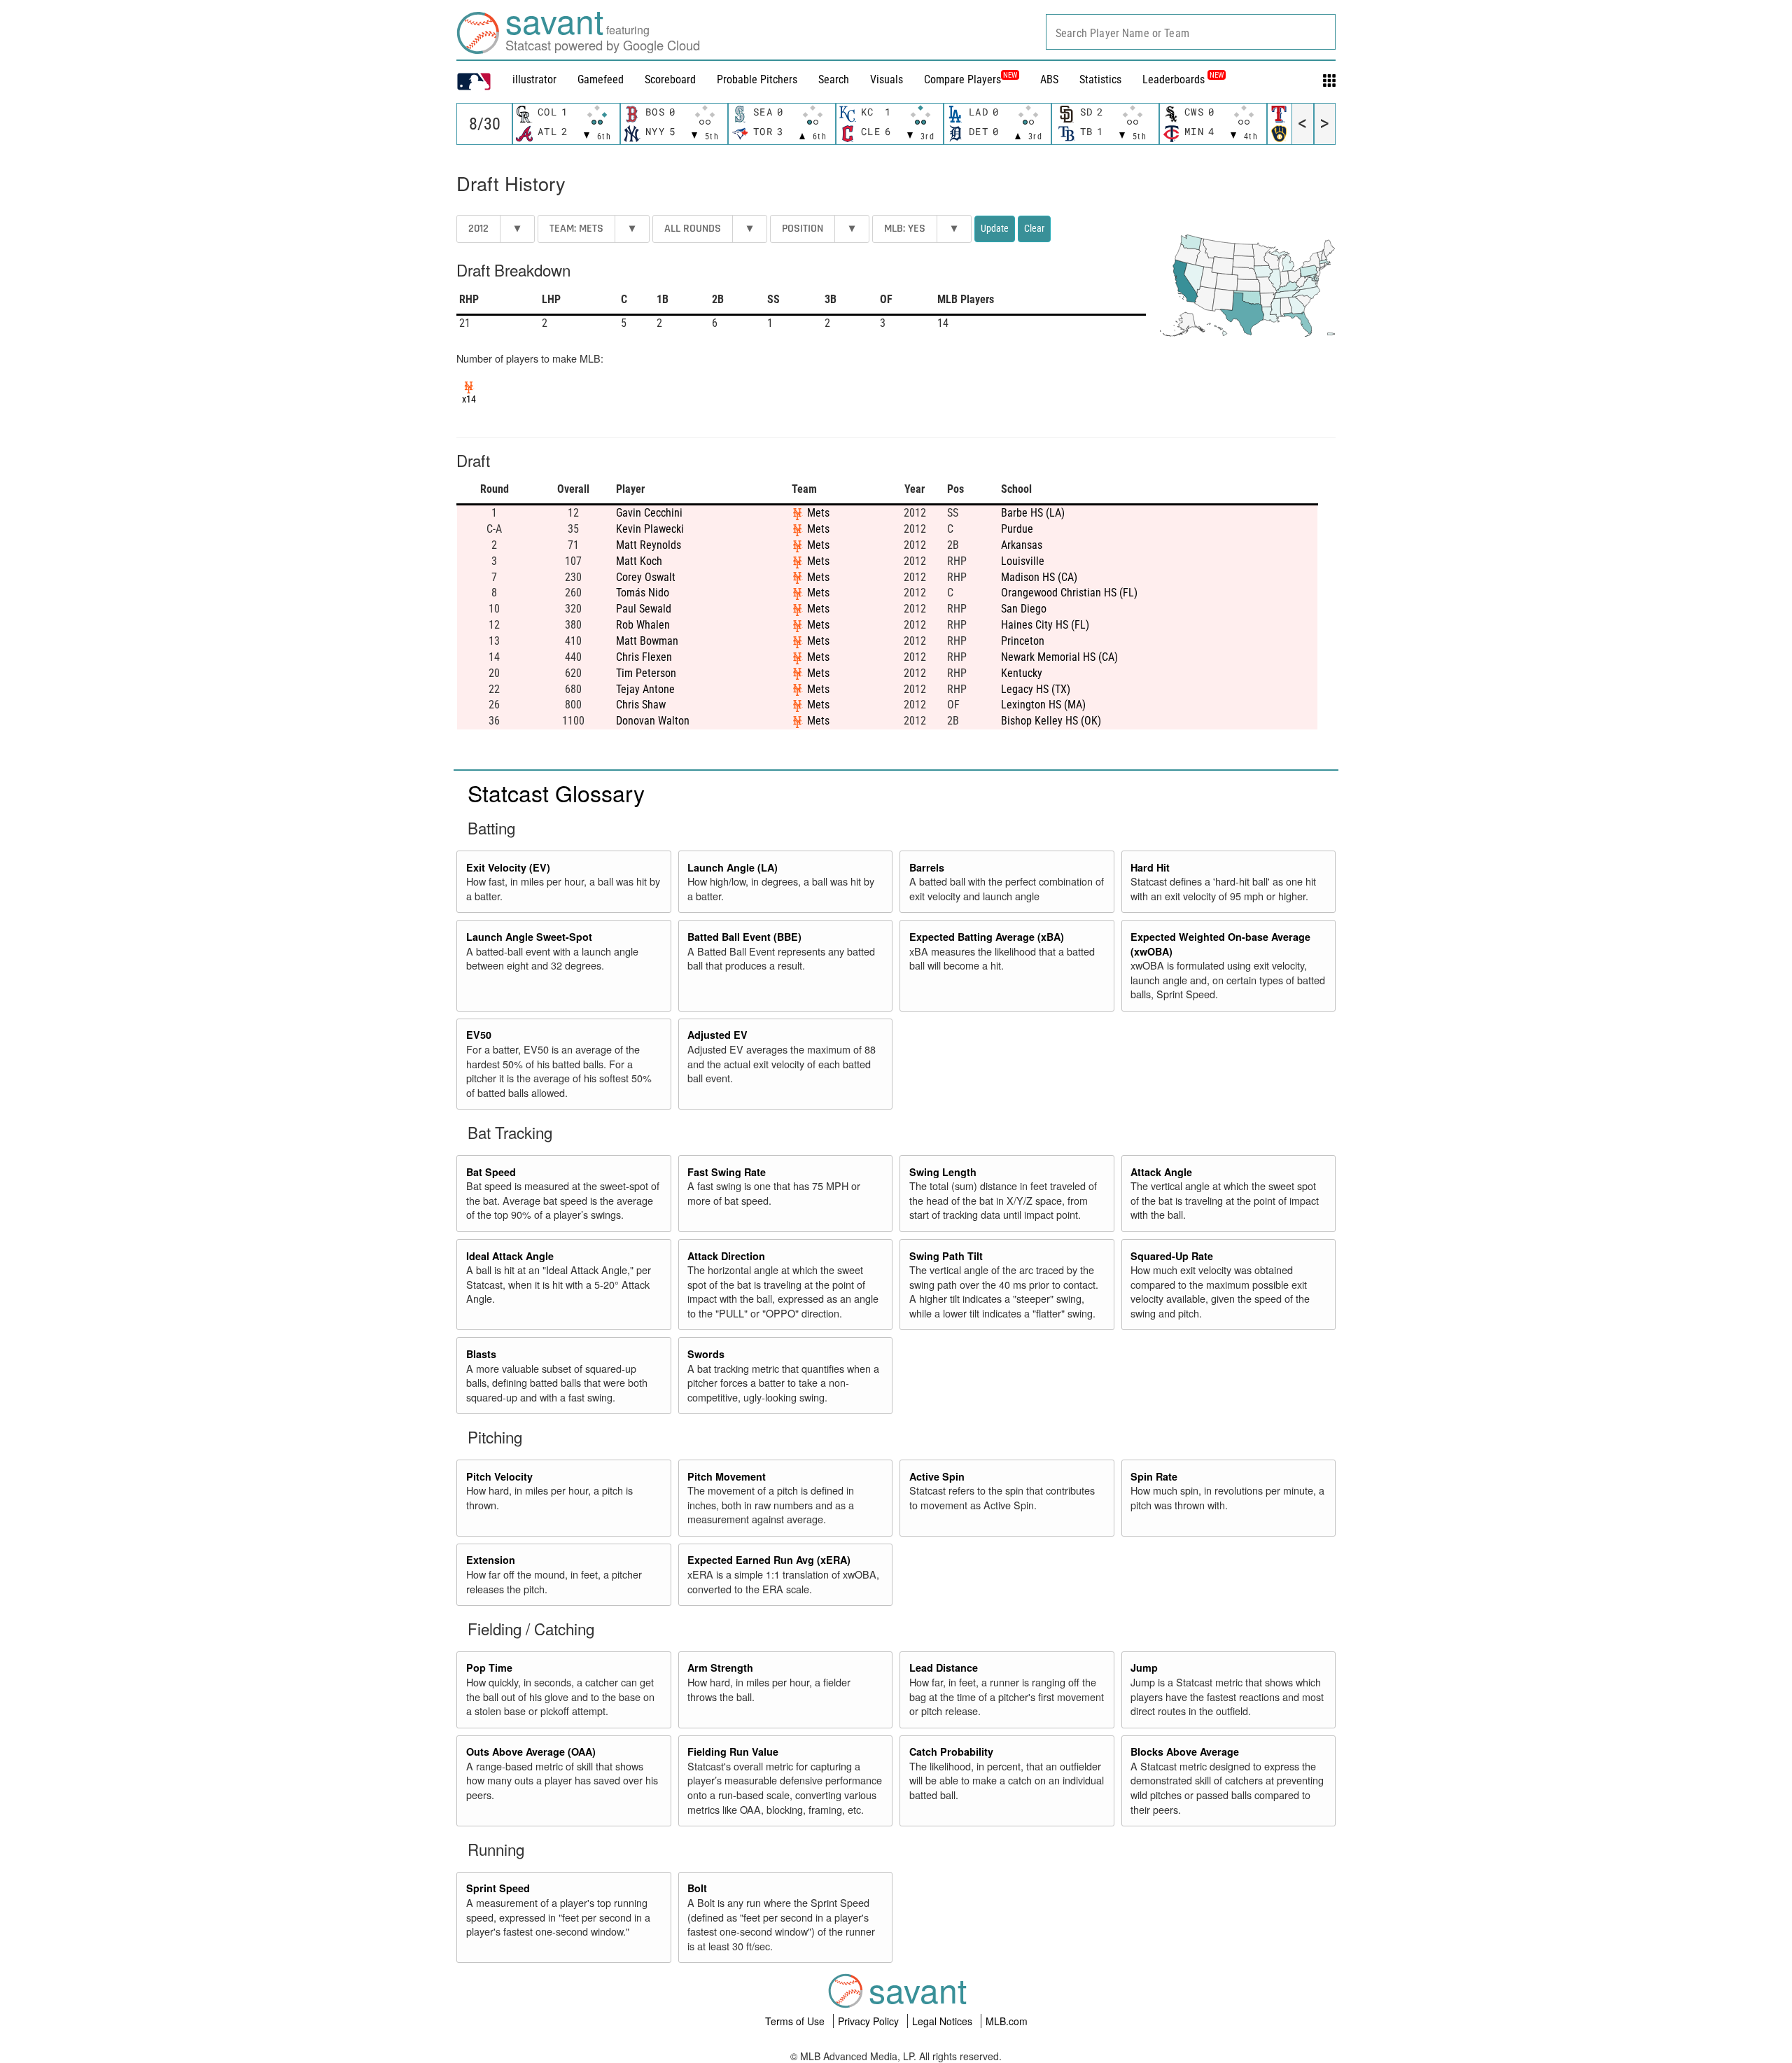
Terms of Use (796, 2021)
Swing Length (943, 1172)
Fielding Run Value (733, 1751)
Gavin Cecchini (649, 513)
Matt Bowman (647, 641)
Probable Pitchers (757, 79)
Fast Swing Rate (727, 1172)
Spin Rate (1154, 1476)
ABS (1049, 79)
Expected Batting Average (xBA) (987, 937)
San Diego (1024, 609)
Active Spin (937, 1476)
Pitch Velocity (499, 1476)
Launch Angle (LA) (733, 867)
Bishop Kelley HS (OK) (1051, 721)
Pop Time (489, 1667)
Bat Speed (491, 1172)
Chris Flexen (644, 657)
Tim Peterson (646, 673)
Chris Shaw (641, 705)
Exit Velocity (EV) (508, 867)
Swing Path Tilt (946, 1256)
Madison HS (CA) (1039, 577)
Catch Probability (951, 1751)
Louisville (1023, 561)
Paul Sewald (644, 609)
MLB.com (1007, 2021)
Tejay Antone (645, 689)
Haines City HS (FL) (1045, 625)
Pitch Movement (727, 1476)
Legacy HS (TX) (1036, 689)
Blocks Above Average (1185, 1751)
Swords (706, 1354)
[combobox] (1191, 32)
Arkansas (1022, 545)
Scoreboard (670, 79)
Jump (1144, 1667)
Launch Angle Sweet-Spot (529, 937)
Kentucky (1022, 673)
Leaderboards (1183, 79)
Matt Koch (639, 561)
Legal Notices (944, 2021)
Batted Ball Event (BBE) (744, 937)
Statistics (1100, 79)
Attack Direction (726, 1256)
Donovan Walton (653, 721)
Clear (1034, 228)
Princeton (1023, 641)
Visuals (887, 79)
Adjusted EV (717, 1035)
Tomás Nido (643, 593)
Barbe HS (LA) (1033, 513)
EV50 (479, 1035)
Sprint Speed (498, 1888)
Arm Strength (720, 1667)
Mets (818, 513)
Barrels (927, 867)
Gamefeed (601, 79)
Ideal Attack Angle (510, 1256)
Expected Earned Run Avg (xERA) (769, 1560)
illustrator (534, 79)
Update (995, 228)
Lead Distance (944, 1667)
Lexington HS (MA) (1043, 705)
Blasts (481, 1354)
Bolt (697, 1888)
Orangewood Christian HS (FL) (1069, 593)
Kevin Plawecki (650, 529)
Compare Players (962, 79)
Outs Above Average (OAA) (531, 1751)
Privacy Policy (870, 2021)
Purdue (1017, 529)
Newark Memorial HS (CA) (1059, 657)
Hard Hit (1150, 867)
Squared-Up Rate (1172, 1256)
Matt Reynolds (649, 545)
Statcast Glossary (556, 792)
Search (834, 79)
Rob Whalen (643, 625)
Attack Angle (1161, 1172)
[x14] (469, 386)
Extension (491, 1560)
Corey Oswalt (646, 577)
